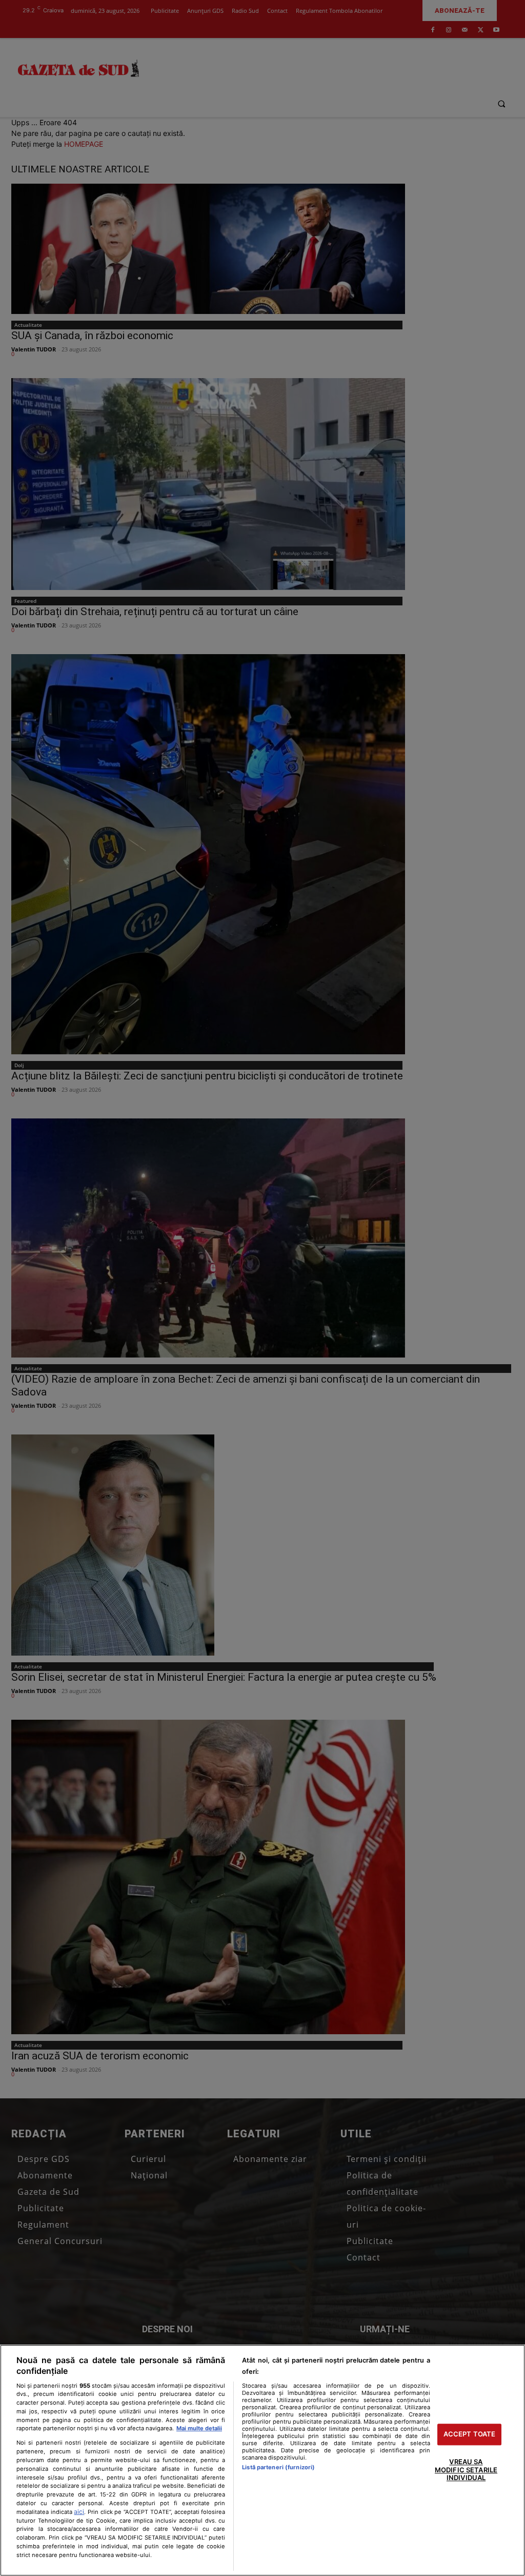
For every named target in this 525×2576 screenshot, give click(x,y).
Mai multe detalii (199, 2428)
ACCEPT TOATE (470, 2434)
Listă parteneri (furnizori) (278, 2467)
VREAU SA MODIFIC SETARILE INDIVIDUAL (466, 2470)
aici (79, 2512)
